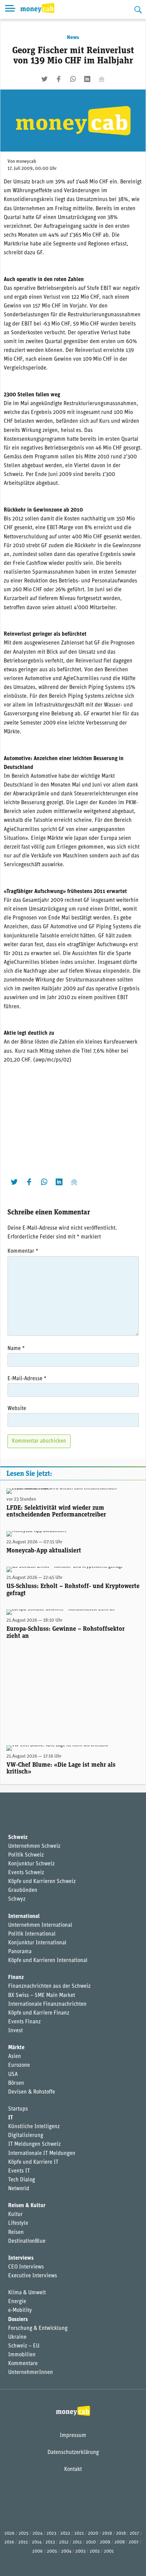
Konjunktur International (37, 1943)
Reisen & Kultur (27, 2206)
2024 (38, 2533)
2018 (121, 2533)
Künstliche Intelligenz (34, 2127)
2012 (64, 2542)
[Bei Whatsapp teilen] (73, 79)
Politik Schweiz (26, 1855)
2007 (134, 2542)
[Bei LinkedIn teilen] (87, 79)
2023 (51, 2533)
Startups (18, 2109)
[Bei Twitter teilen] (44, 79)
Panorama (20, 1952)
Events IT (19, 2171)
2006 (38, 2551)
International (24, 1917)
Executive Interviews (33, 2276)
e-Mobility (20, 2311)
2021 (79, 2533)
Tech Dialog (22, 2180)
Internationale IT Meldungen (42, 2154)
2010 (91, 2542)
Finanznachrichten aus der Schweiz (49, 1986)
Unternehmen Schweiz (34, 1846)
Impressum (73, 2436)
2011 (77, 2542)
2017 (134, 2533)
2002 (95, 2551)
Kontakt (73, 2470)
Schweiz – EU (24, 2346)
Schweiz (18, 1838)
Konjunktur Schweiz (31, 1864)
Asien (15, 2057)
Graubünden (23, 1890)
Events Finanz (24, 2022)
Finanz (16, 1978)
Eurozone (19, 2065)
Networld (19, 2189)
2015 (23, 2542)
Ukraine (17, 2337)
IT (11, 2118)
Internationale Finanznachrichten (47, 2004)
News (73, 38)
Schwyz (17, 1899)
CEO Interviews (26, 2267)
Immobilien (22, 2355)
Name (16, 1349)
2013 (50, 2542)
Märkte (16, 2048)
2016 (9, 2542)
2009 (105, 2542)
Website (17, 1409)
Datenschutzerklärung (73, 2453)
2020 (93, 2533)
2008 (120, 2542)
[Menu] (10, 9)
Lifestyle (18, 2223)
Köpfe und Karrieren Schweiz (42, 1882)
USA (13, 2075)
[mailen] (102, 79)
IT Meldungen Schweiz (34, 2144)
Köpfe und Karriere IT (33, 2162)
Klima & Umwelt (27, 2293)
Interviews (21, 2258)
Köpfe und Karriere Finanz (39, 2013)
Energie (17, 2302)
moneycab (26, 162)
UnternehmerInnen (31, 2373)
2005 (52, 2551)
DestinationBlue (27, 2241)
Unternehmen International (40, 1925)
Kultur (15, 2215)
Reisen (16, 2233)
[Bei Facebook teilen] (59, 79)
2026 (10, 2533)
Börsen (16, 2083)
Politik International (32, 1934)
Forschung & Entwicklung (38, 2329)
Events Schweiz (26, 1873)
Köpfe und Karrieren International (48, 1961)
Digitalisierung (26, 2136)
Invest (15, 2031)
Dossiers (18, 2320)
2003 (80, 2551)
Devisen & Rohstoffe (32, 2092)
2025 (24, 2533)
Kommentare (23, 2364)
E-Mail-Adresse (27, 1379)
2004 (66, 2551)
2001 (109, 2551)
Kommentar (23, 1251)
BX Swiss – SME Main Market (42, 1996)
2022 (65, 2533)
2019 (107, 2533)
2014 (37, 2542)
